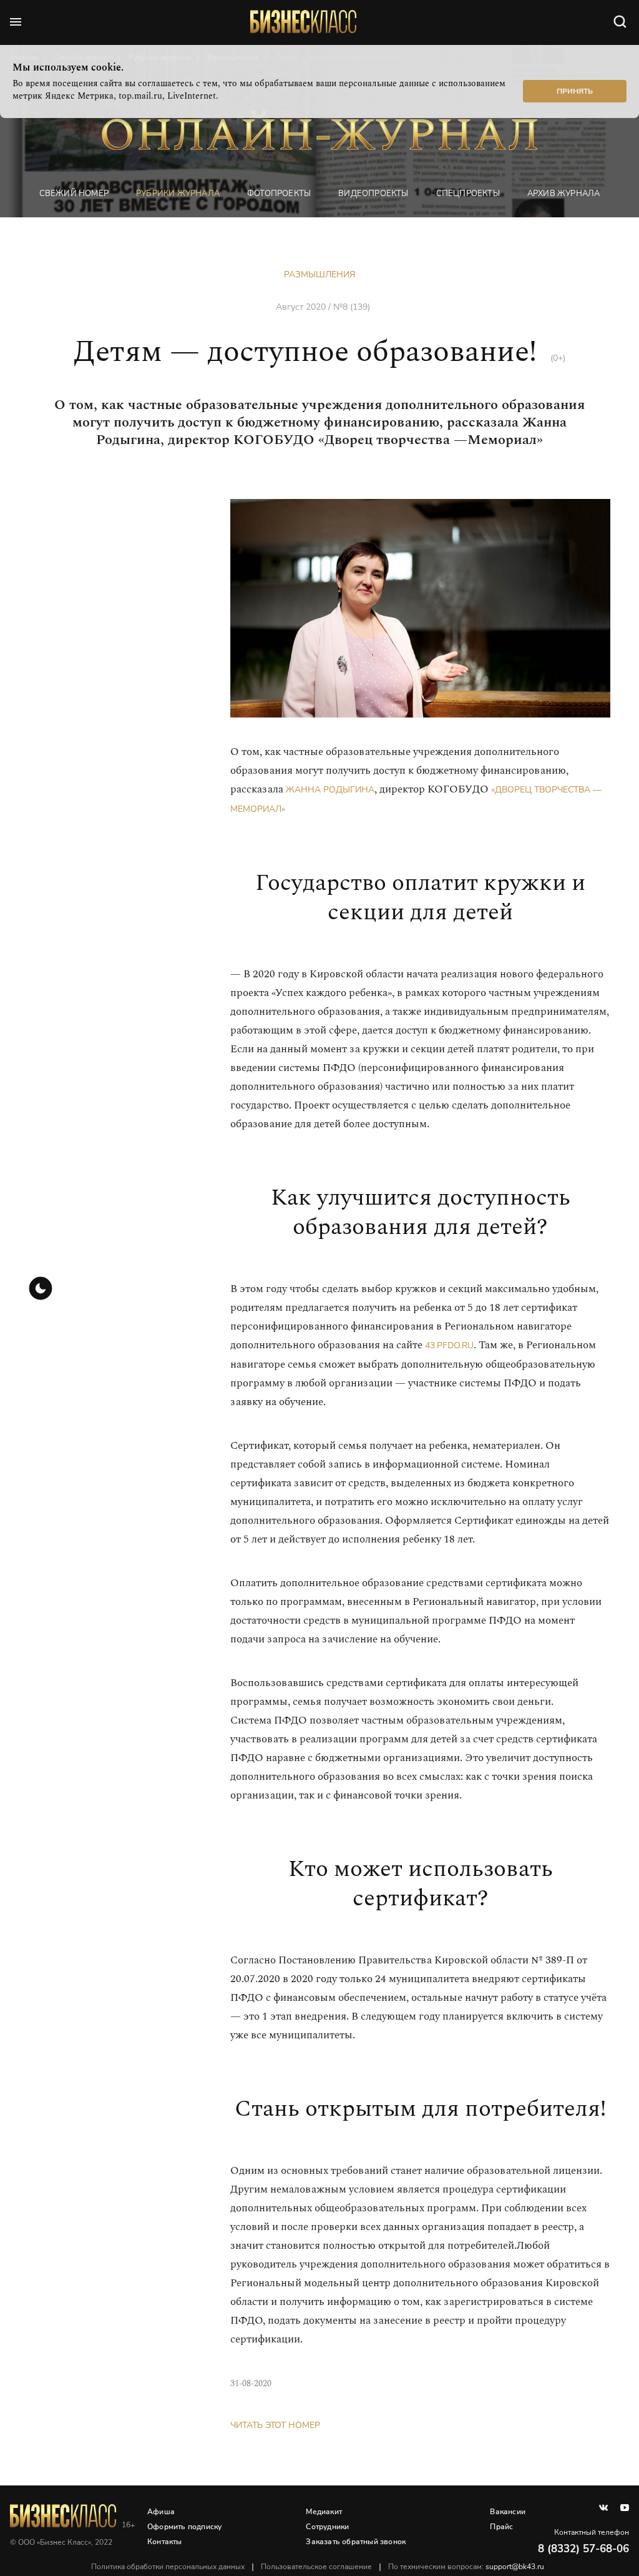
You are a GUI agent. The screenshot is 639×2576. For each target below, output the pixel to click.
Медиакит (324, 2512)
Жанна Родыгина (330, 790)
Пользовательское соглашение (316, 2567)
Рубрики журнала (178, 193)
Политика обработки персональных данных (168, 2567)
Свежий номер (74, 193)
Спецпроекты (468, 193)
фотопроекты (279, 193)
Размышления (319, 274)
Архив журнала (564, 193)
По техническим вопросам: (466, 2567)
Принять (575, 91)
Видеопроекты (373, 193)
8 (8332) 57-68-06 (583, 2549)
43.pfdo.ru (449, 1345)
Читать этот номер (275, 2425)
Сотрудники (327, 2527)
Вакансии (508, 2512)
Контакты (165, 2542)
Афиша (161, 2512)
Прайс (501, 2527)
